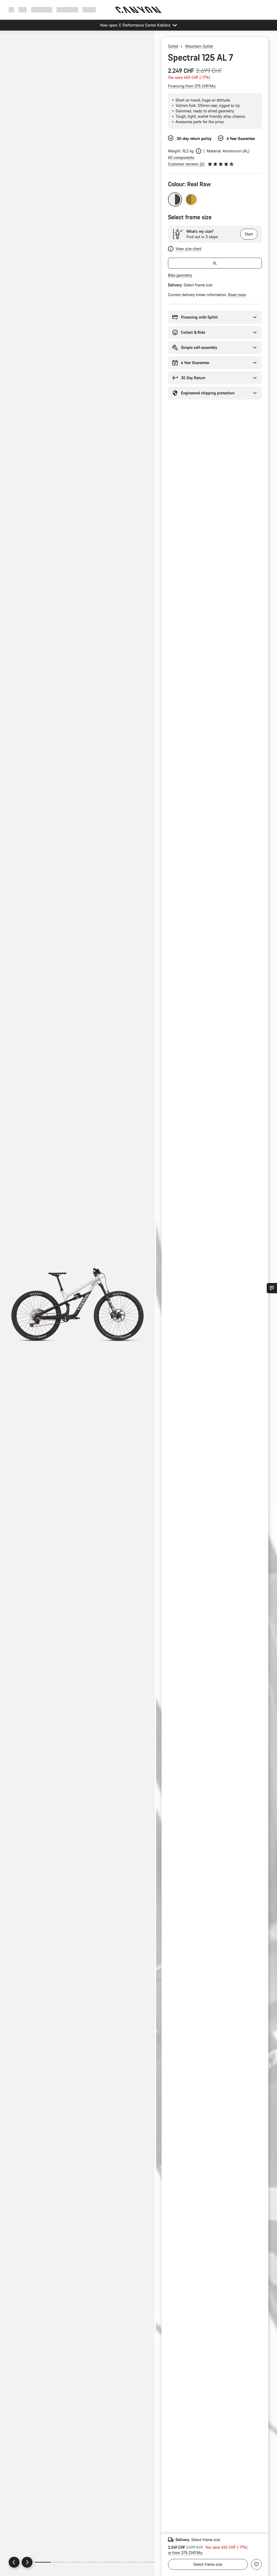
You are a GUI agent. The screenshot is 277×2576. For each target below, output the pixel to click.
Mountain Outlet (199, 46)
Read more (237, 295)
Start (249, 234)
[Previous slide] (14, 2562)
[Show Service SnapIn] (272, 1288)
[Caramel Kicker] (191, 199)
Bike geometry (180, 275)
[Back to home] (138, 10)
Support (89, 10)
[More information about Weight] (199, 151)
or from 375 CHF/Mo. (185, 2553)
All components (181, 157)
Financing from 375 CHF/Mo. (192, 86)
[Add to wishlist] (256, 2564)
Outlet (173, 46)
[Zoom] (78, 1308)
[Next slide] (27, 2562)
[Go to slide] (60, 2562)
